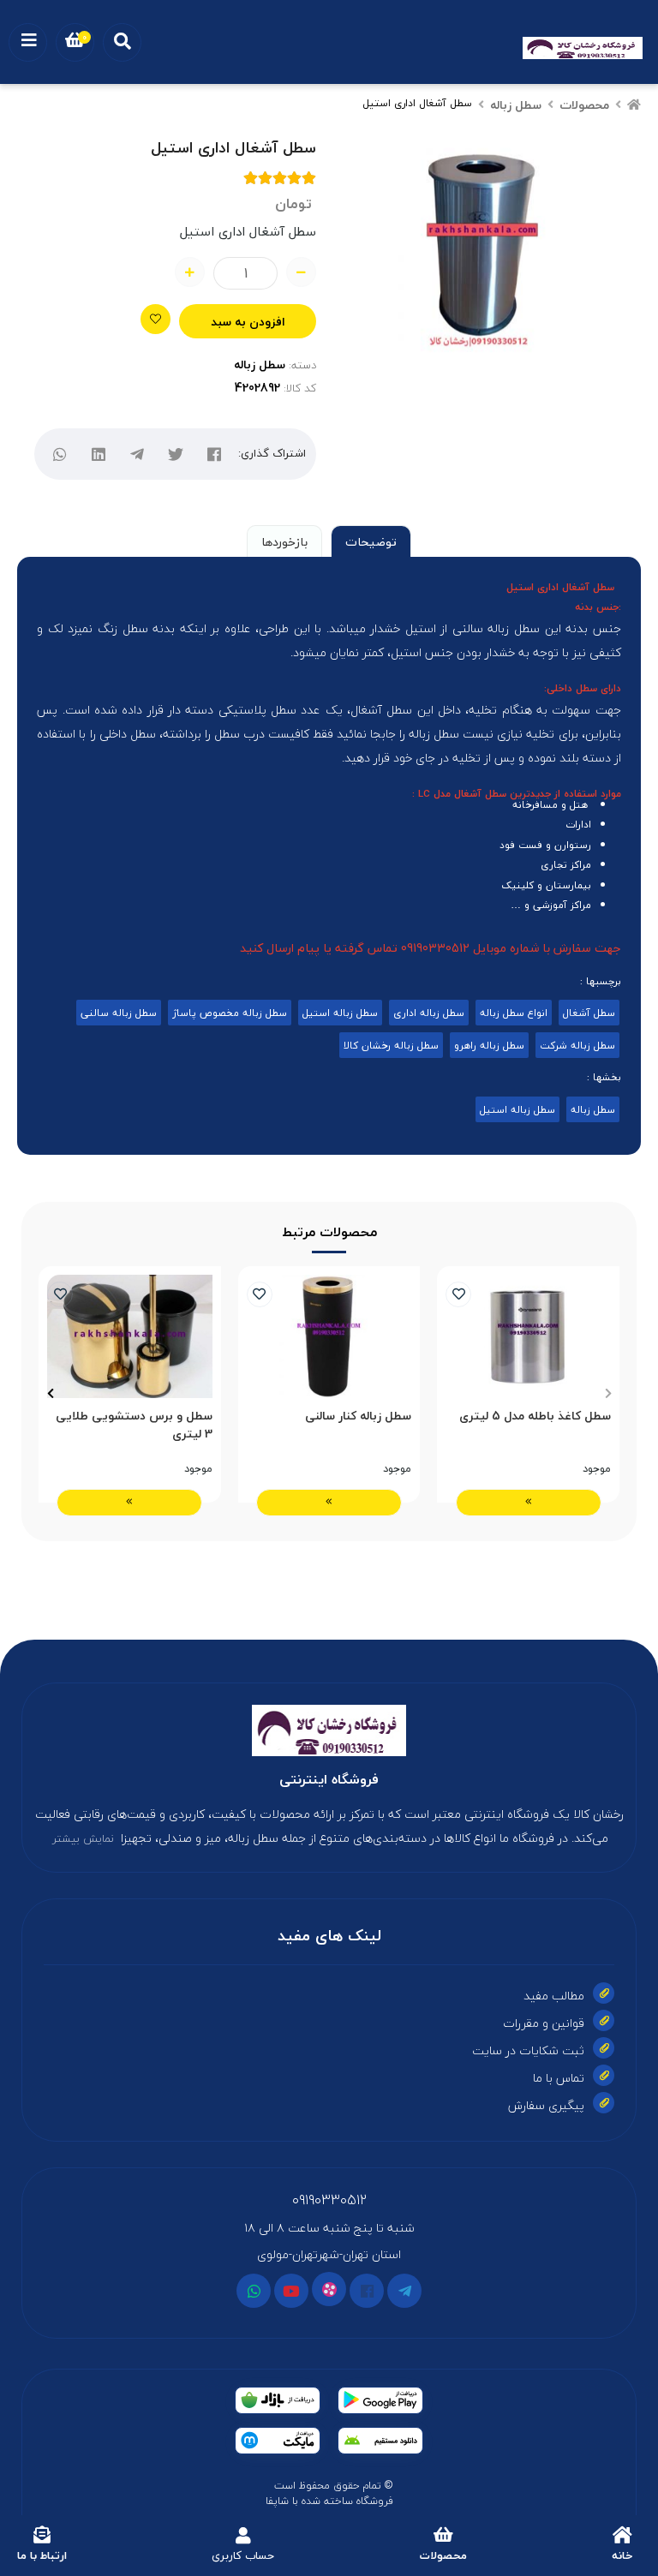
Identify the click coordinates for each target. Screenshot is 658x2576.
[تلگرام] (138, 454)
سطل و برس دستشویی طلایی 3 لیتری (134, 1425)
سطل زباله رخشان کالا (391, 1045)
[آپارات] (329, 2289)
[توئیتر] (176, 454)
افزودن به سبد (248, 322)
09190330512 (329, 2200)
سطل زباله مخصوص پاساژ (230, 1013)
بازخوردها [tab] (284, 542)
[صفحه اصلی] (634, 105)
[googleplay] (380, 2400)
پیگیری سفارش (546, 2105)
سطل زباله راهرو (489, 1045)
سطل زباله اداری (429, 1013)
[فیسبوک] (367, 2291)
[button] (608, 1393)
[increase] (190, 272)
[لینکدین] (99, 454)
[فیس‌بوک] (215, 454)
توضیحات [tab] (371, 542)
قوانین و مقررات (544, 2023)
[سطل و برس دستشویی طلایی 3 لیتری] (130, 1336)
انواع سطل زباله (514, 1013)
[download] (380, 2441)
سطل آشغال (589, 1013)
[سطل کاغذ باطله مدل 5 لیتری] (528, 1336)
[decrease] (301, 272)
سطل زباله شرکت (577, 1045)
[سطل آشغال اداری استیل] (329, 1730)
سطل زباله (516, 105)
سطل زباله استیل (340, 1013)
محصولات (584, 105)
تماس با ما (559, 2078)
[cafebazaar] (278, 2400)
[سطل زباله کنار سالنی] (329, 1336)
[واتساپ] (60, 454)
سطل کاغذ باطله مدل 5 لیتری (535, 1417)
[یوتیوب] (291, 2291)
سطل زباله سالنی (119, 1013)
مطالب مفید (554, 1996)
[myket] (278, 2441)
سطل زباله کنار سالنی (358, 1417)
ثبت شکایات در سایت (528, 2050)
